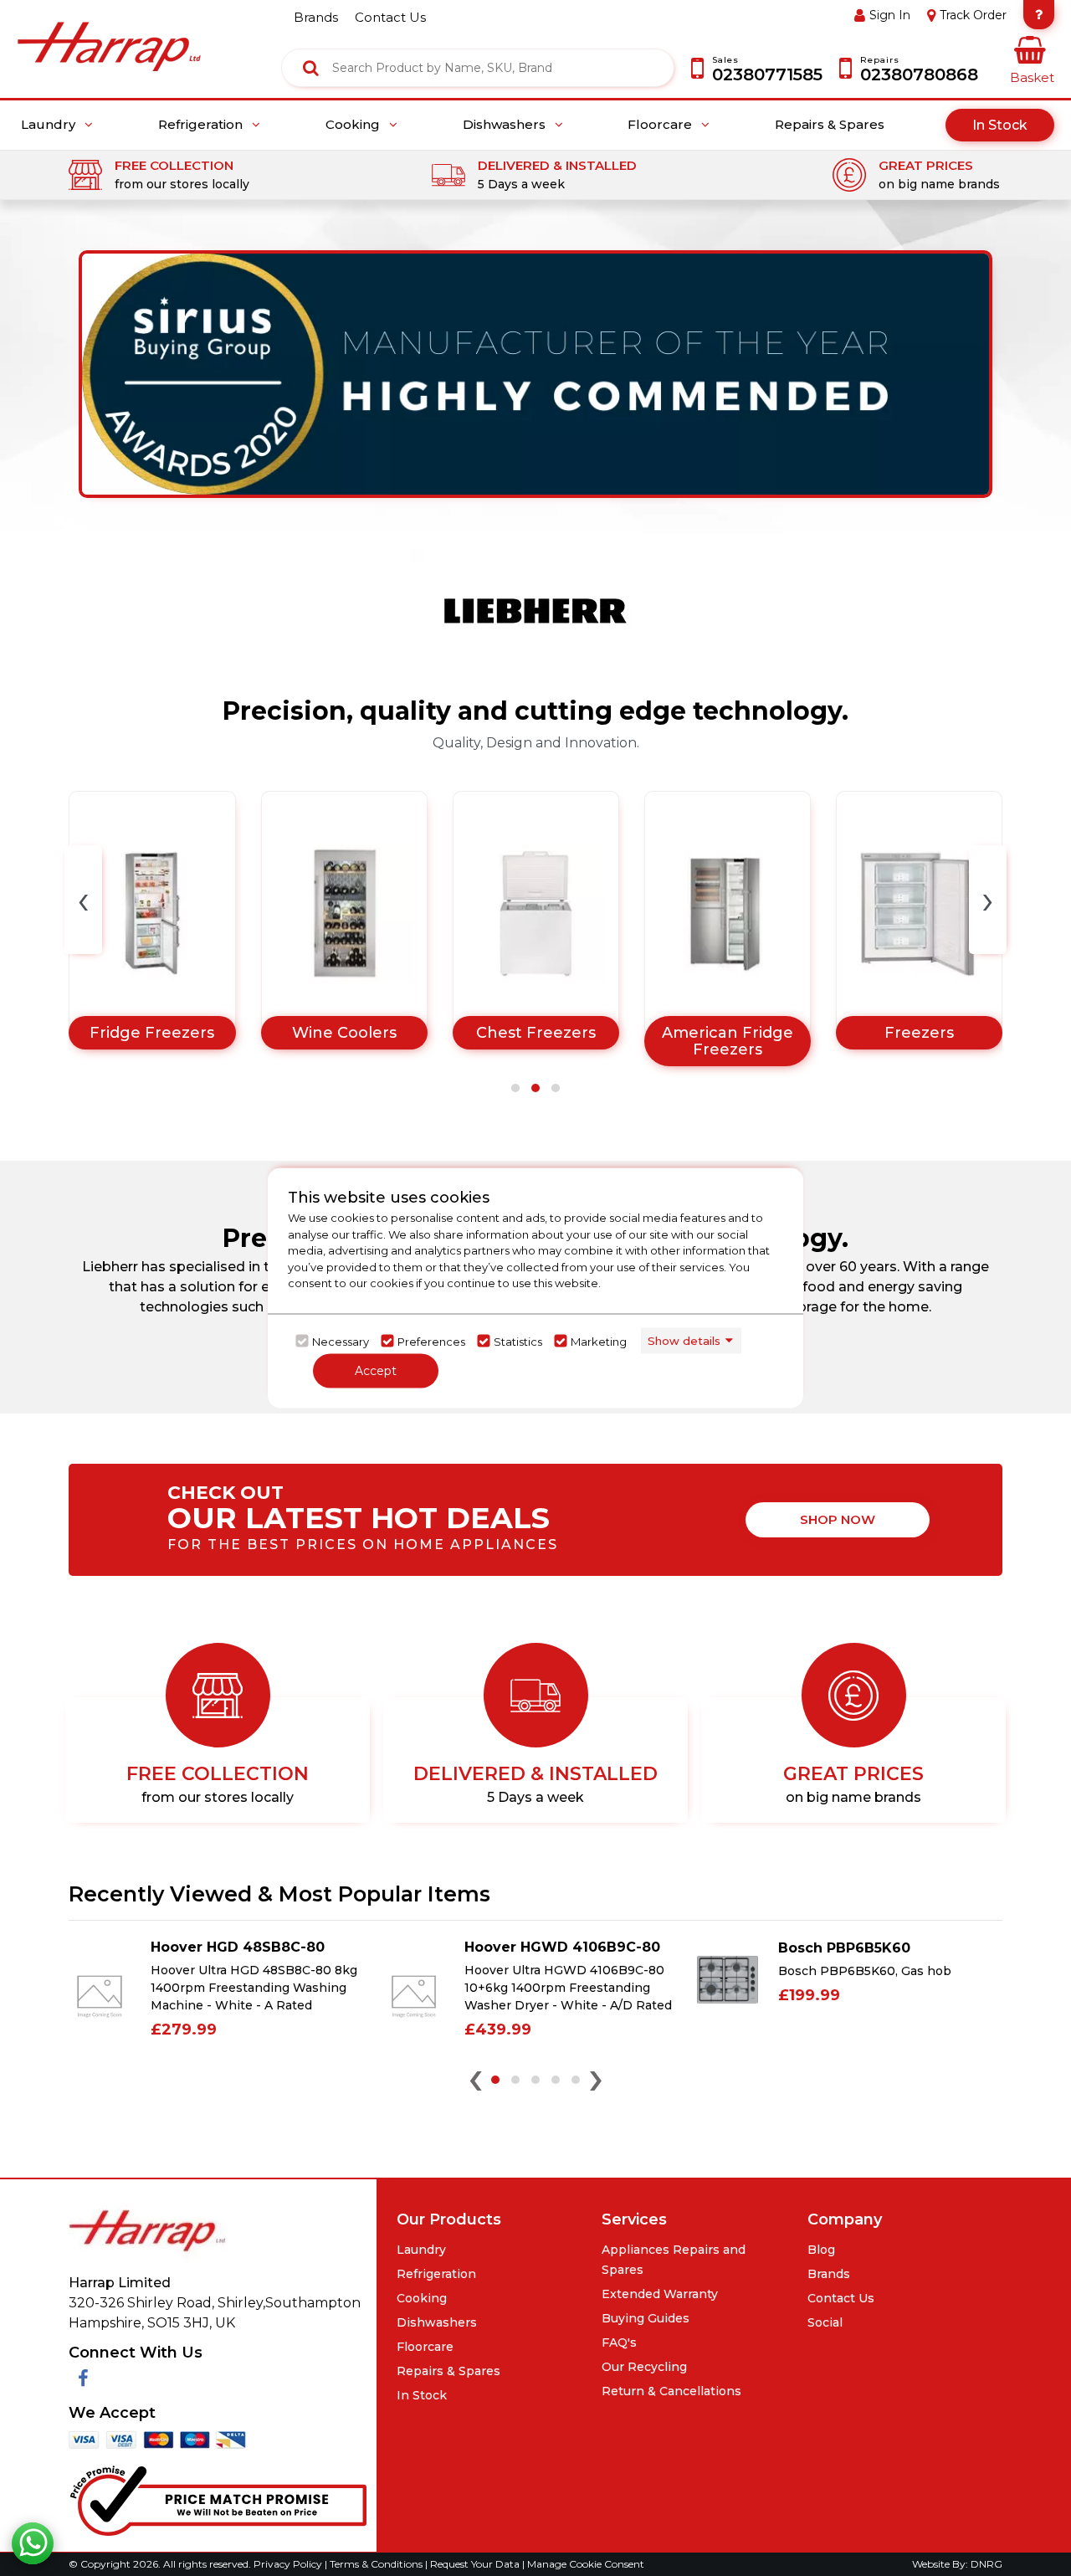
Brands (829, 2274)
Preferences (431, 1341)
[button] (515, 1088)
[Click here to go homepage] (109, 35)
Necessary (341, 1341)
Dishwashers (506, 125)
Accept (376, 1371)
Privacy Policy (289, 2564)
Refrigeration (202, 125)
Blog (821, 2250)
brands (316, 17)
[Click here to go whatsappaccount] (33, 2543)
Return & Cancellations (671, 2391)
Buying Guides (646, 2318)
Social (825, 2322)
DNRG (986, 2564)
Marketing (599, 1341)
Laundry (50, 125)
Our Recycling (644, 2367)
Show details (684, 1340)
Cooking (354, 125)
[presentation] (83, 900)
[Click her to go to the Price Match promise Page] (218, 2498)
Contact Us (841, 2298)
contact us (390, 17)
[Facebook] (83, 2379)
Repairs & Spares (830, 125)
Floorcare (661, 125)
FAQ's (619, 2343)
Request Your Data (475, 2564)
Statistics (518, 1341)
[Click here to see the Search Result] (311, 68)
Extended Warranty (660, 2294)
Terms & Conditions (377, 2564)
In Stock (1000, 125)
